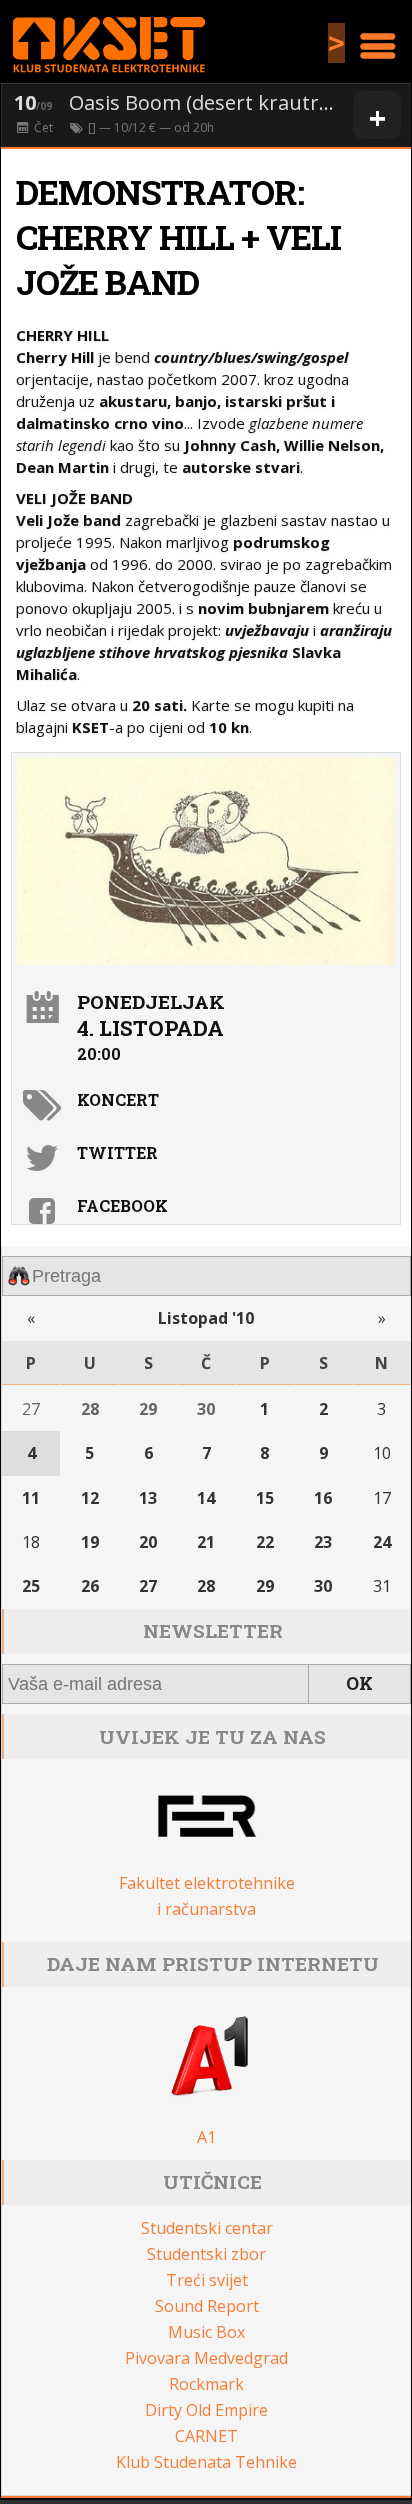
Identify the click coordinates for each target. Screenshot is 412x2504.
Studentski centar (207, 2228)
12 (90, 1498)
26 (90, 1586)
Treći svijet (207, 2280)
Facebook (122, 1205)
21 (206, 1542)
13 (148, 1498)
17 (382, 1498)
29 (148, 1409)
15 (265, 1498)
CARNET (206, 2436)
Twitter (117, 1152)
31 (382, 1586)
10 (382, 1453)
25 (31, 1586)
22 (265, 1542)
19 (90, 1542)
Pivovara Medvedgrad (206, 2358)
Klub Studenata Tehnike (206, 2462)
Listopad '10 (206, 1318)
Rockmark (206, 2384)
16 (323, 1498)
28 (90, 1409)
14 (206, 1498)
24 (382, 1542)
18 (31, 1542)
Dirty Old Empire (206, 2410)
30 (206, 1409)
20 (148, 1542)
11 (31, 1498)
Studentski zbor (206, 2254)
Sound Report (207, 2306)
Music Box (206, 2332)
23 (323, 1542)
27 (31, 1409)
